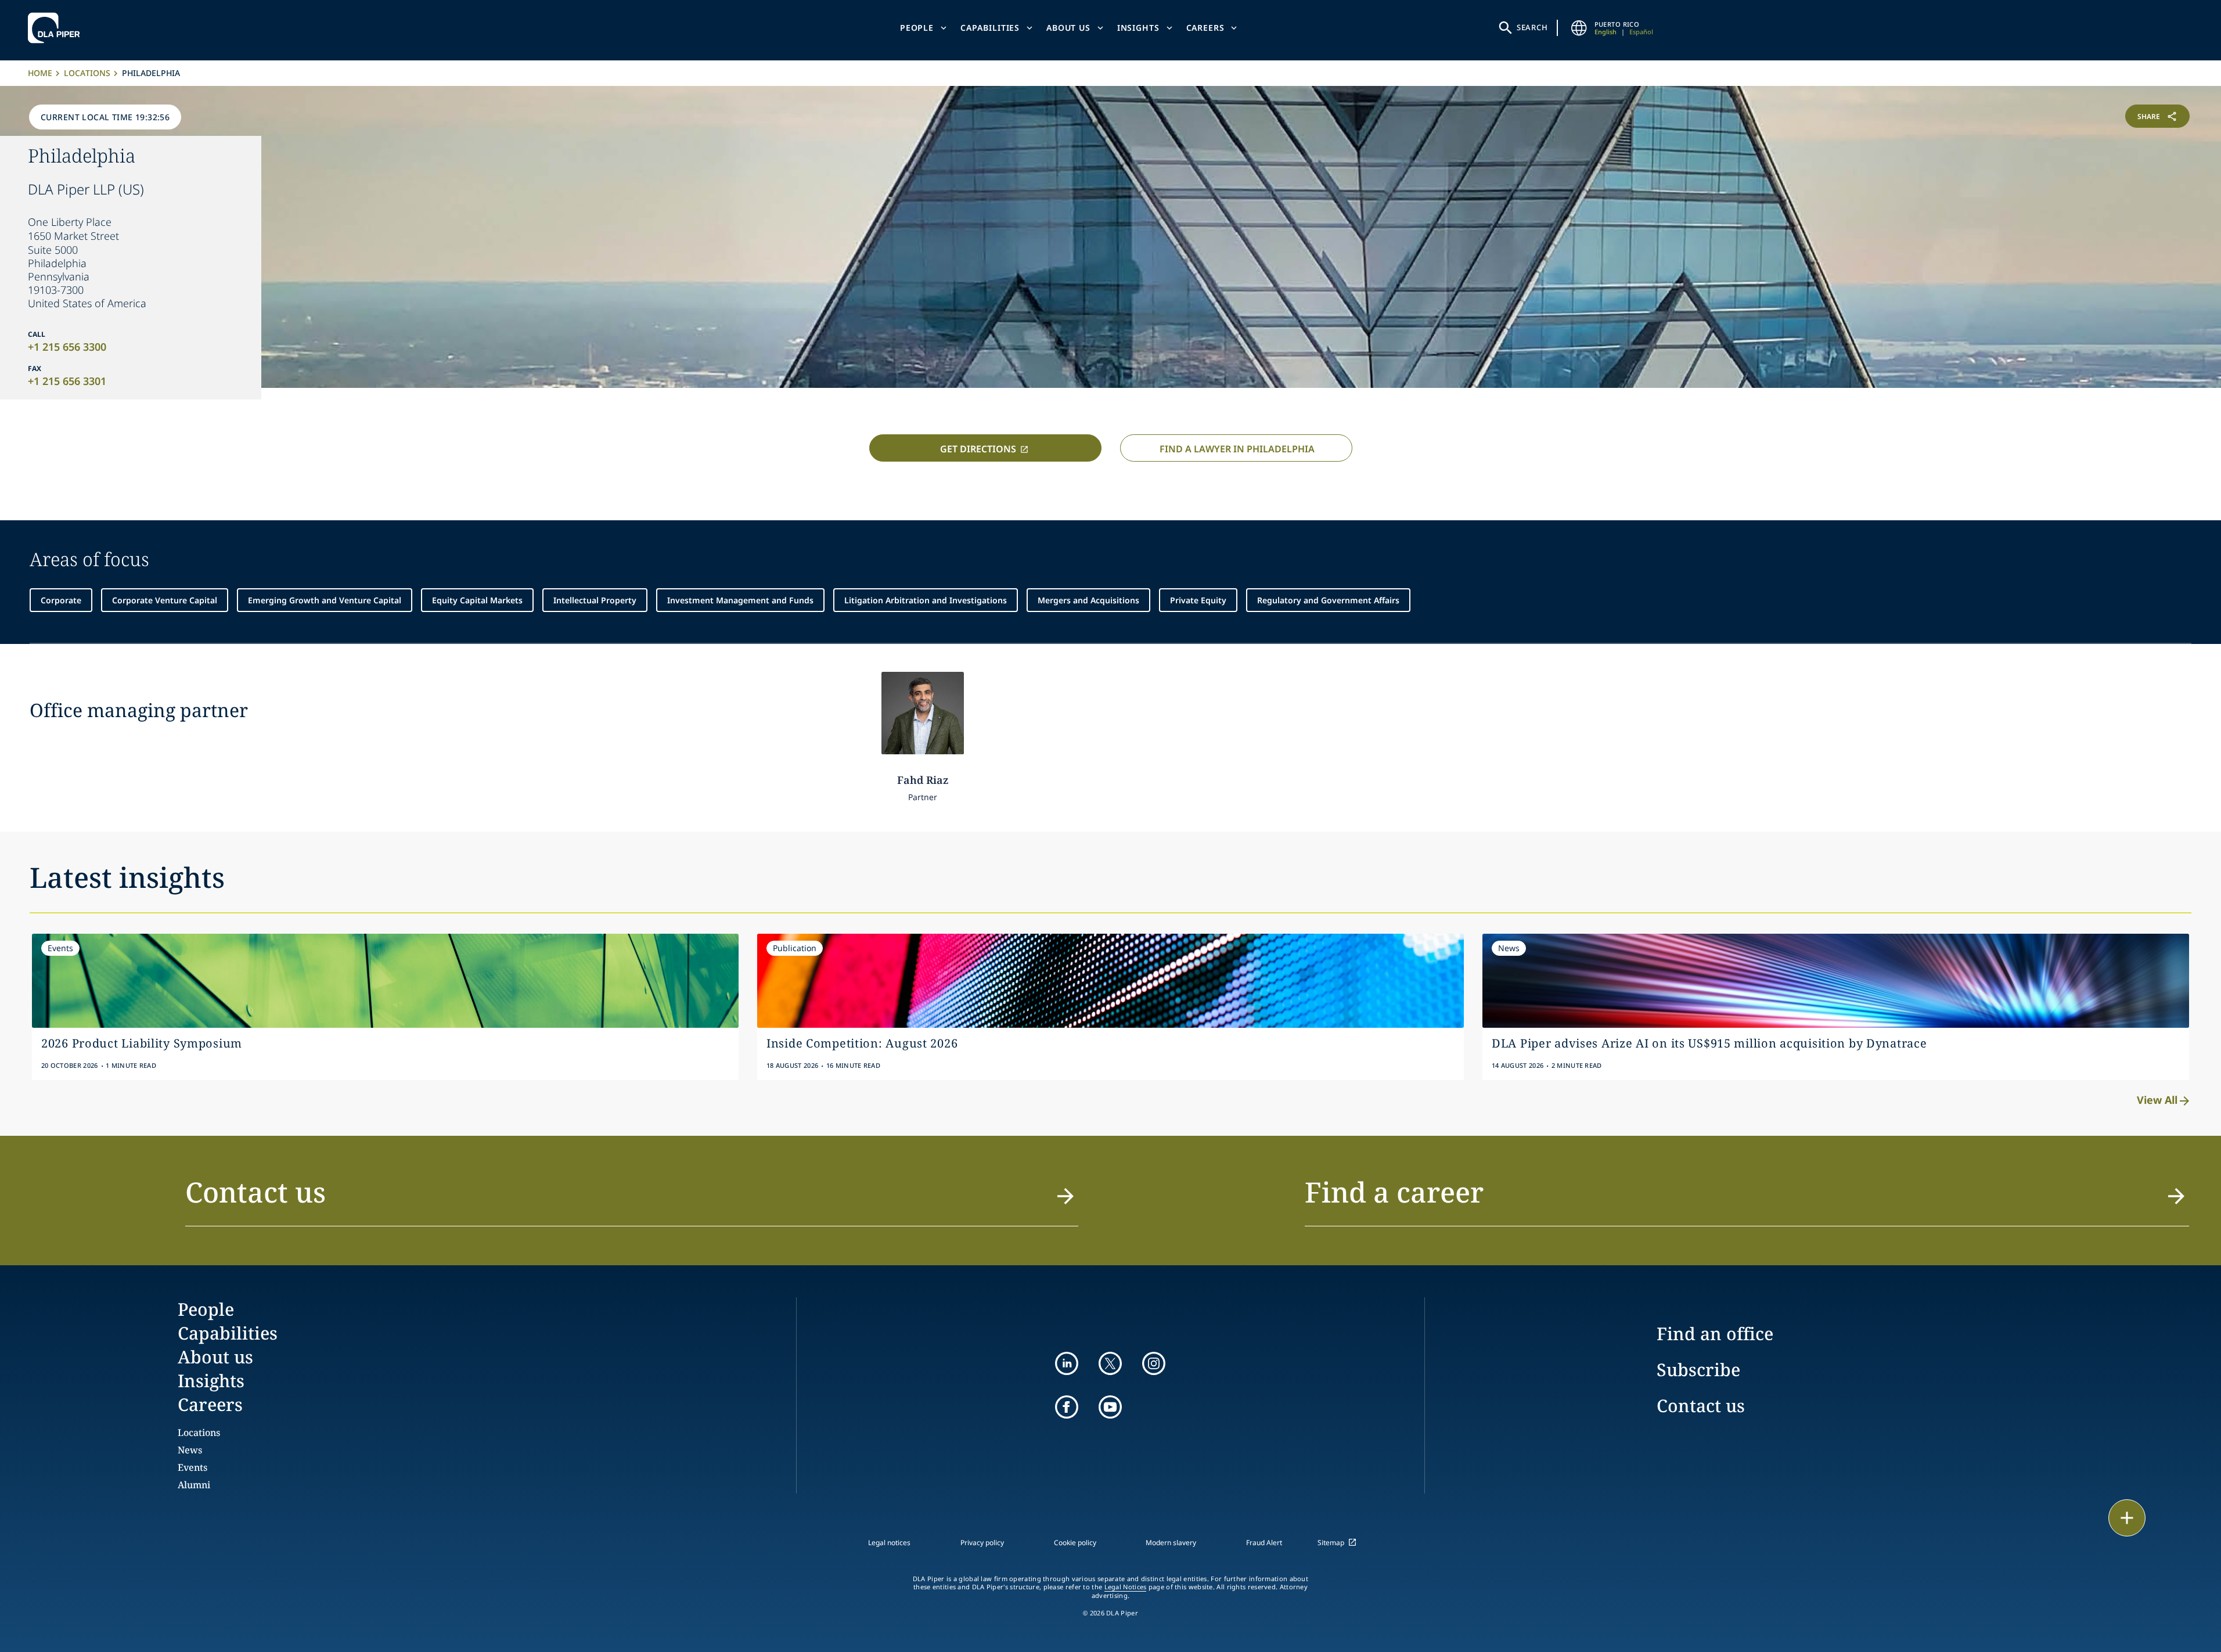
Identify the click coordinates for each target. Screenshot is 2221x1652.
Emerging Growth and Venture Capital (325, 600)
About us (1068, 28)
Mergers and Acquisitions (1088, 600)
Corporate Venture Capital (165, 600)
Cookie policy (1075, 1543)
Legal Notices (1126, 1587)
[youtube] (1110, 1407)
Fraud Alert (1264, 1543)
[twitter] (1110, 1363)
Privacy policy (982, 1543)
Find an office (1715, 1334)
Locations (87, 73)
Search (1532, 27)
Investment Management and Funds (740, 600)
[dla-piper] (57, 28)
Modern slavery (1171, 1543)
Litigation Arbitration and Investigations (926, 600)
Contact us (1701, 1406)
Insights (1138, 28)
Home (40, 73)
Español (1641, 32)
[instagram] (1154, 1363)
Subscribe (1698, 1370)
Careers (1205, 28)
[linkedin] (1067, 1363)
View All (2157, 1100)
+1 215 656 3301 (67, 381)
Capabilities (990, 28)
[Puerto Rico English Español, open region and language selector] (1579, 28)
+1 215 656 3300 (67, 347)
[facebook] (1067, 1407)
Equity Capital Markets (477, 600)
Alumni (194, 1485)
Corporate (61, 600)
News (190, 1450)
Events (192, 1467)
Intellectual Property (595, 600)
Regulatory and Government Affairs (1328, 600)
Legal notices (889, 1543)
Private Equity (1198, 600)
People (917, 28)
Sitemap (1331, 1543)
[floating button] (2127, 1518)
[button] (632, 1199)
